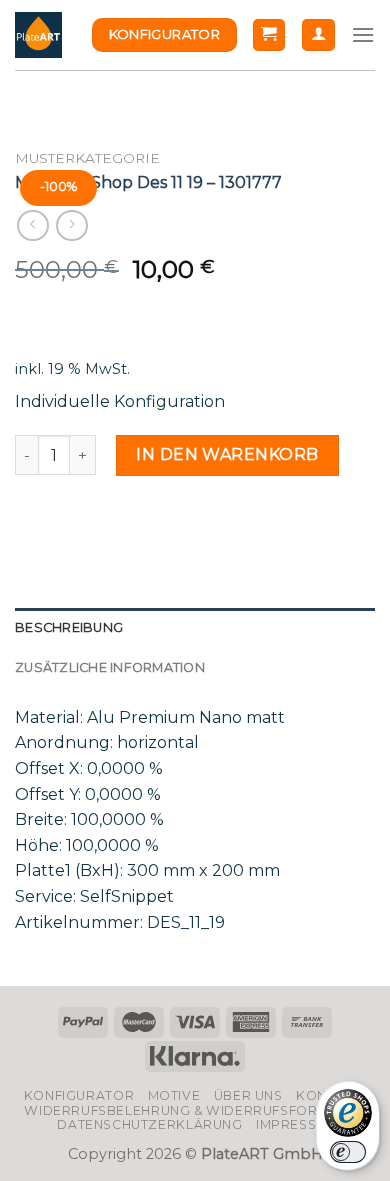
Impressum (297, 1124)
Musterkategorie (87, 158)
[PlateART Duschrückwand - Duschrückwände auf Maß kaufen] (38, 35)
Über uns (248, 1095)
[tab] (195, 628)
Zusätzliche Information (110, 667)
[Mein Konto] (318, 35)
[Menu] (363, 34)
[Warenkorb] (269, 35)
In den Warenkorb (227, 454)
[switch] (348, 1152)
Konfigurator (79, 1095)
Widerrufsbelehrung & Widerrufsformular (194, 1110)
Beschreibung (69, 627)
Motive (174, 1095)
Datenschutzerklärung (149, 1124)
